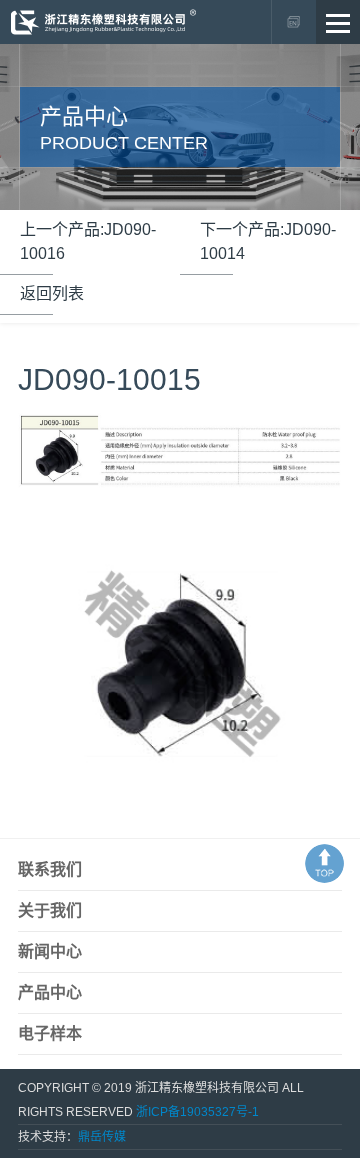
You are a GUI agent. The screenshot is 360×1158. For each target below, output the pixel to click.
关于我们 (50, 910)
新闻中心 (50, 951)
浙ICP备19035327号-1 (197, 1112)
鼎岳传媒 (102, 1137)
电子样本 (50, 1033)
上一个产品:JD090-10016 (88, 241)
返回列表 (52, 293)
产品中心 (50, 992)
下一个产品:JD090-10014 (268, 241)
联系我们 (50, 869)
